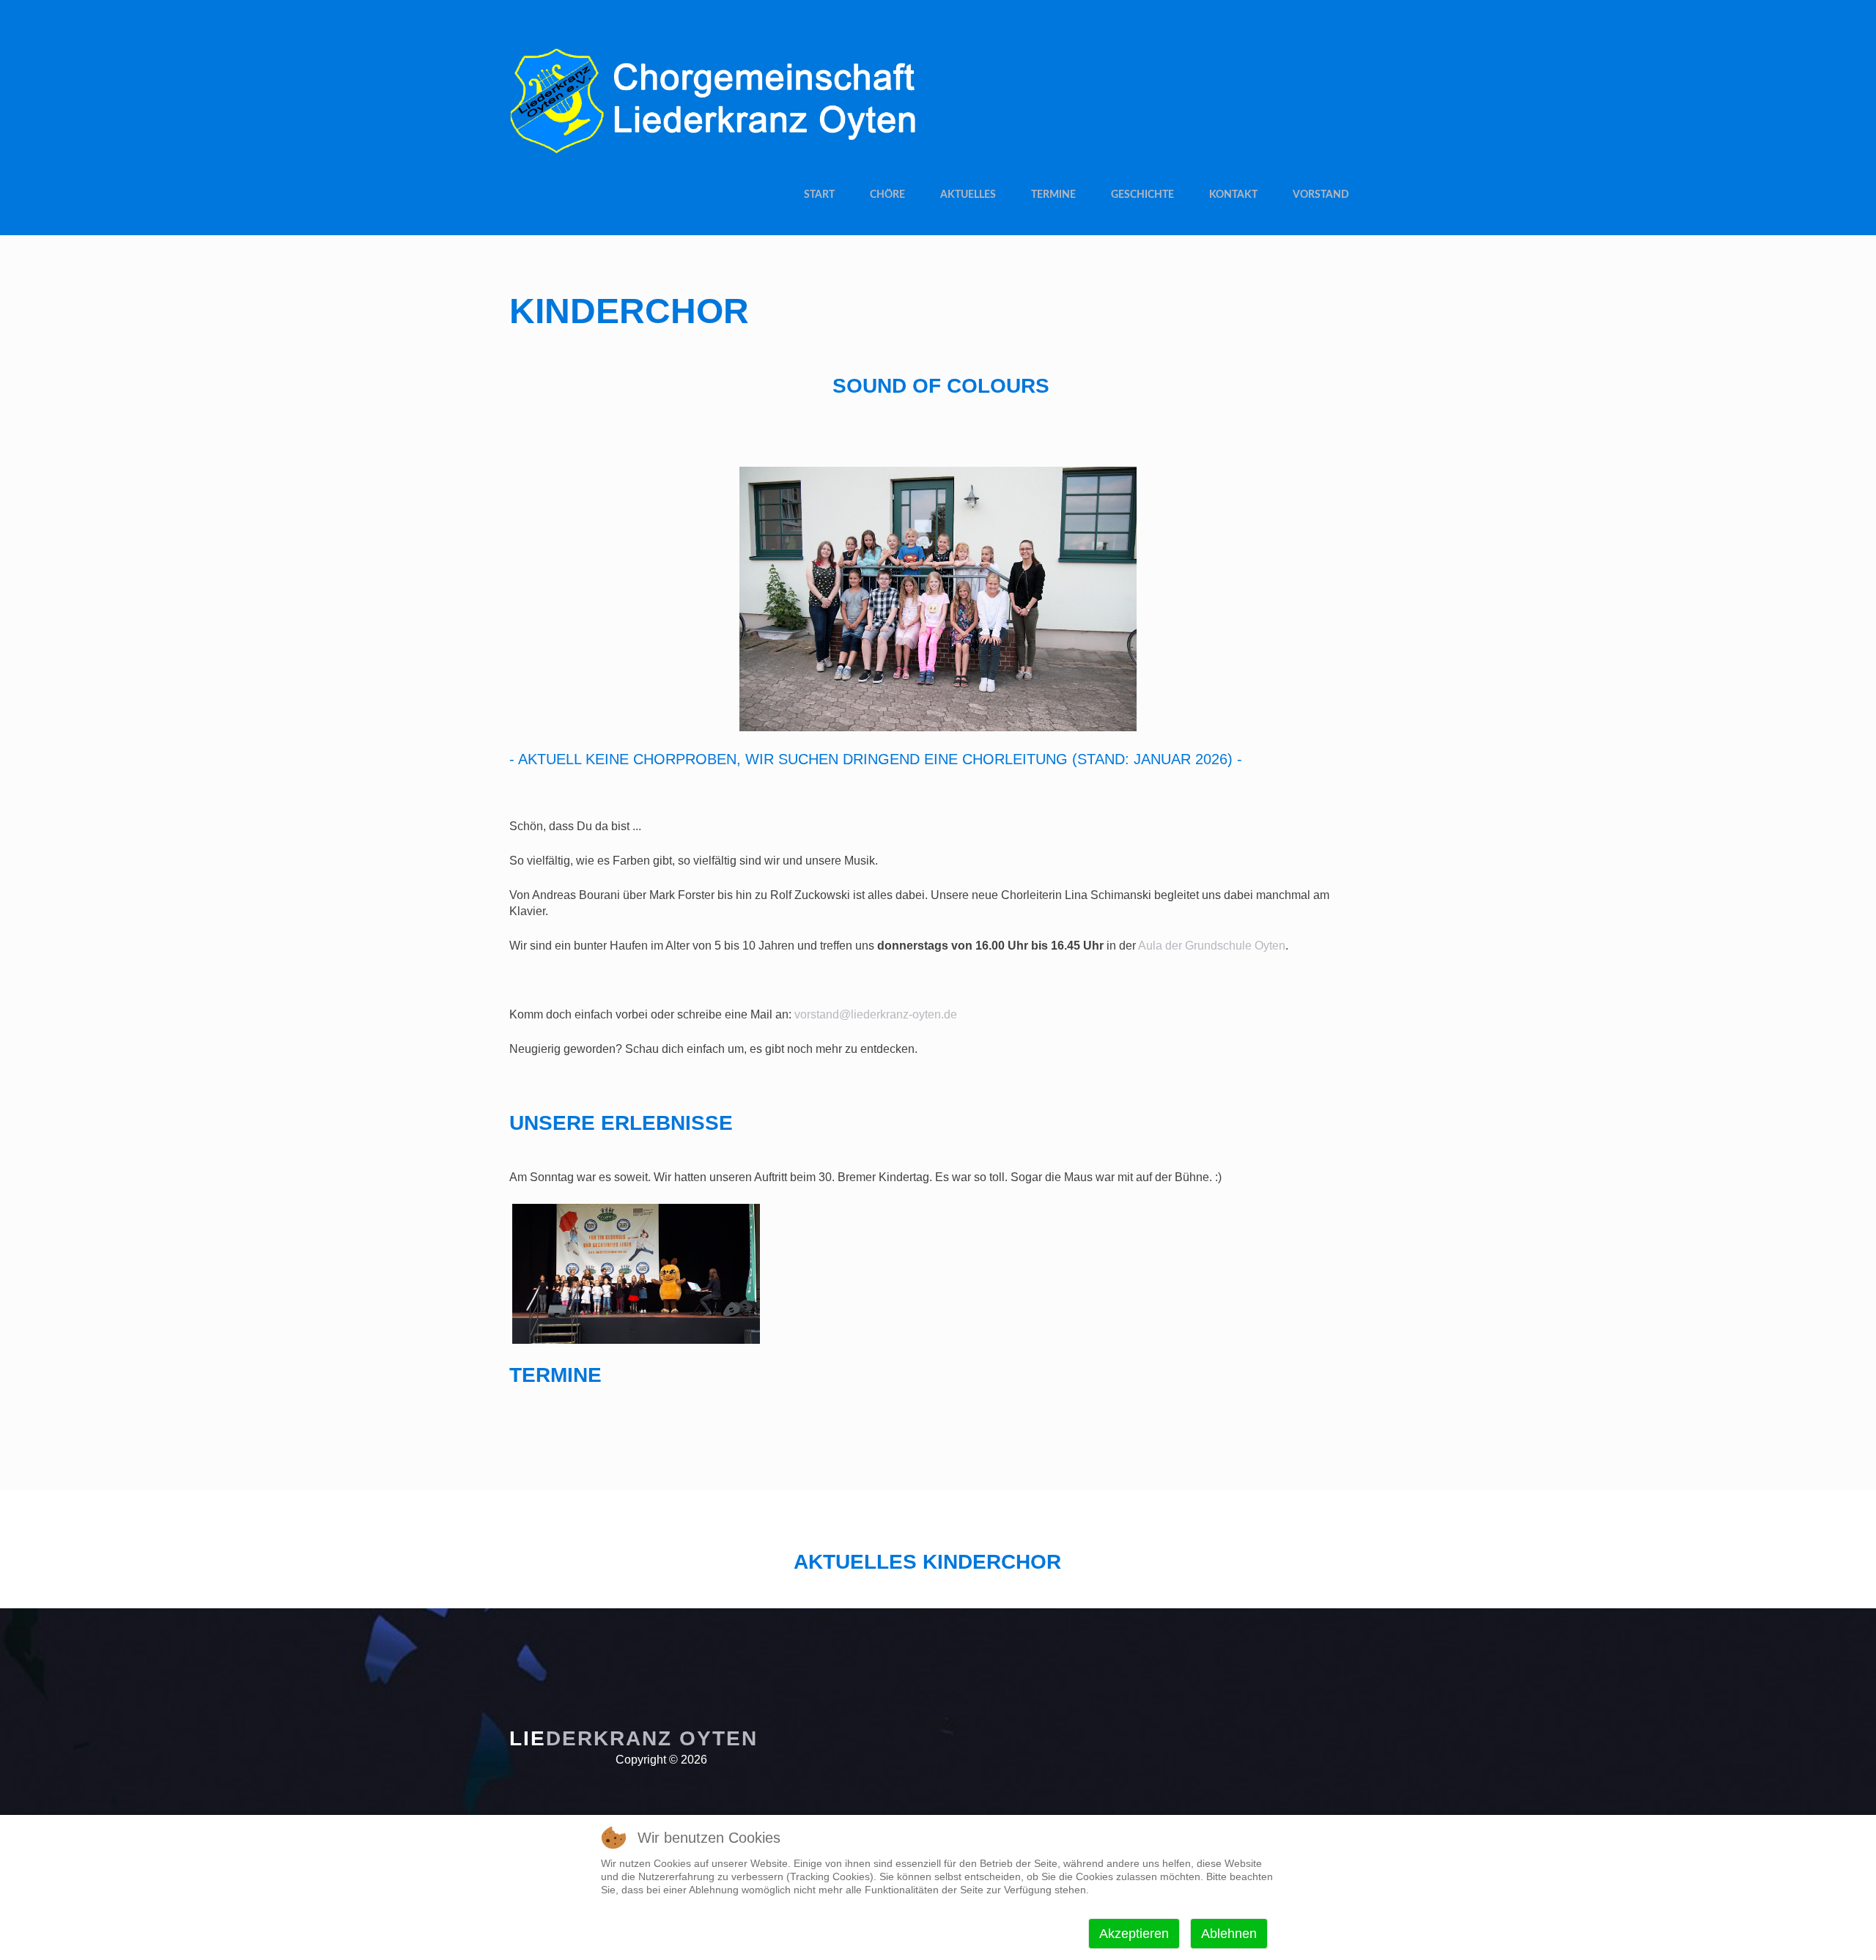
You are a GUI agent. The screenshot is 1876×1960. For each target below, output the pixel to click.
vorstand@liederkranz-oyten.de (876, 1014)
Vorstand (1321, 195)
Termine (1053, 195)
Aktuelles (968, 195)
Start (819, 195)
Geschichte (1142, 195)
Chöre (887, 195)
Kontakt (1233, 195)
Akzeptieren (1134, 1934)
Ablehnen (1229, 1934)
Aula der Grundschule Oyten (1212, 946)
